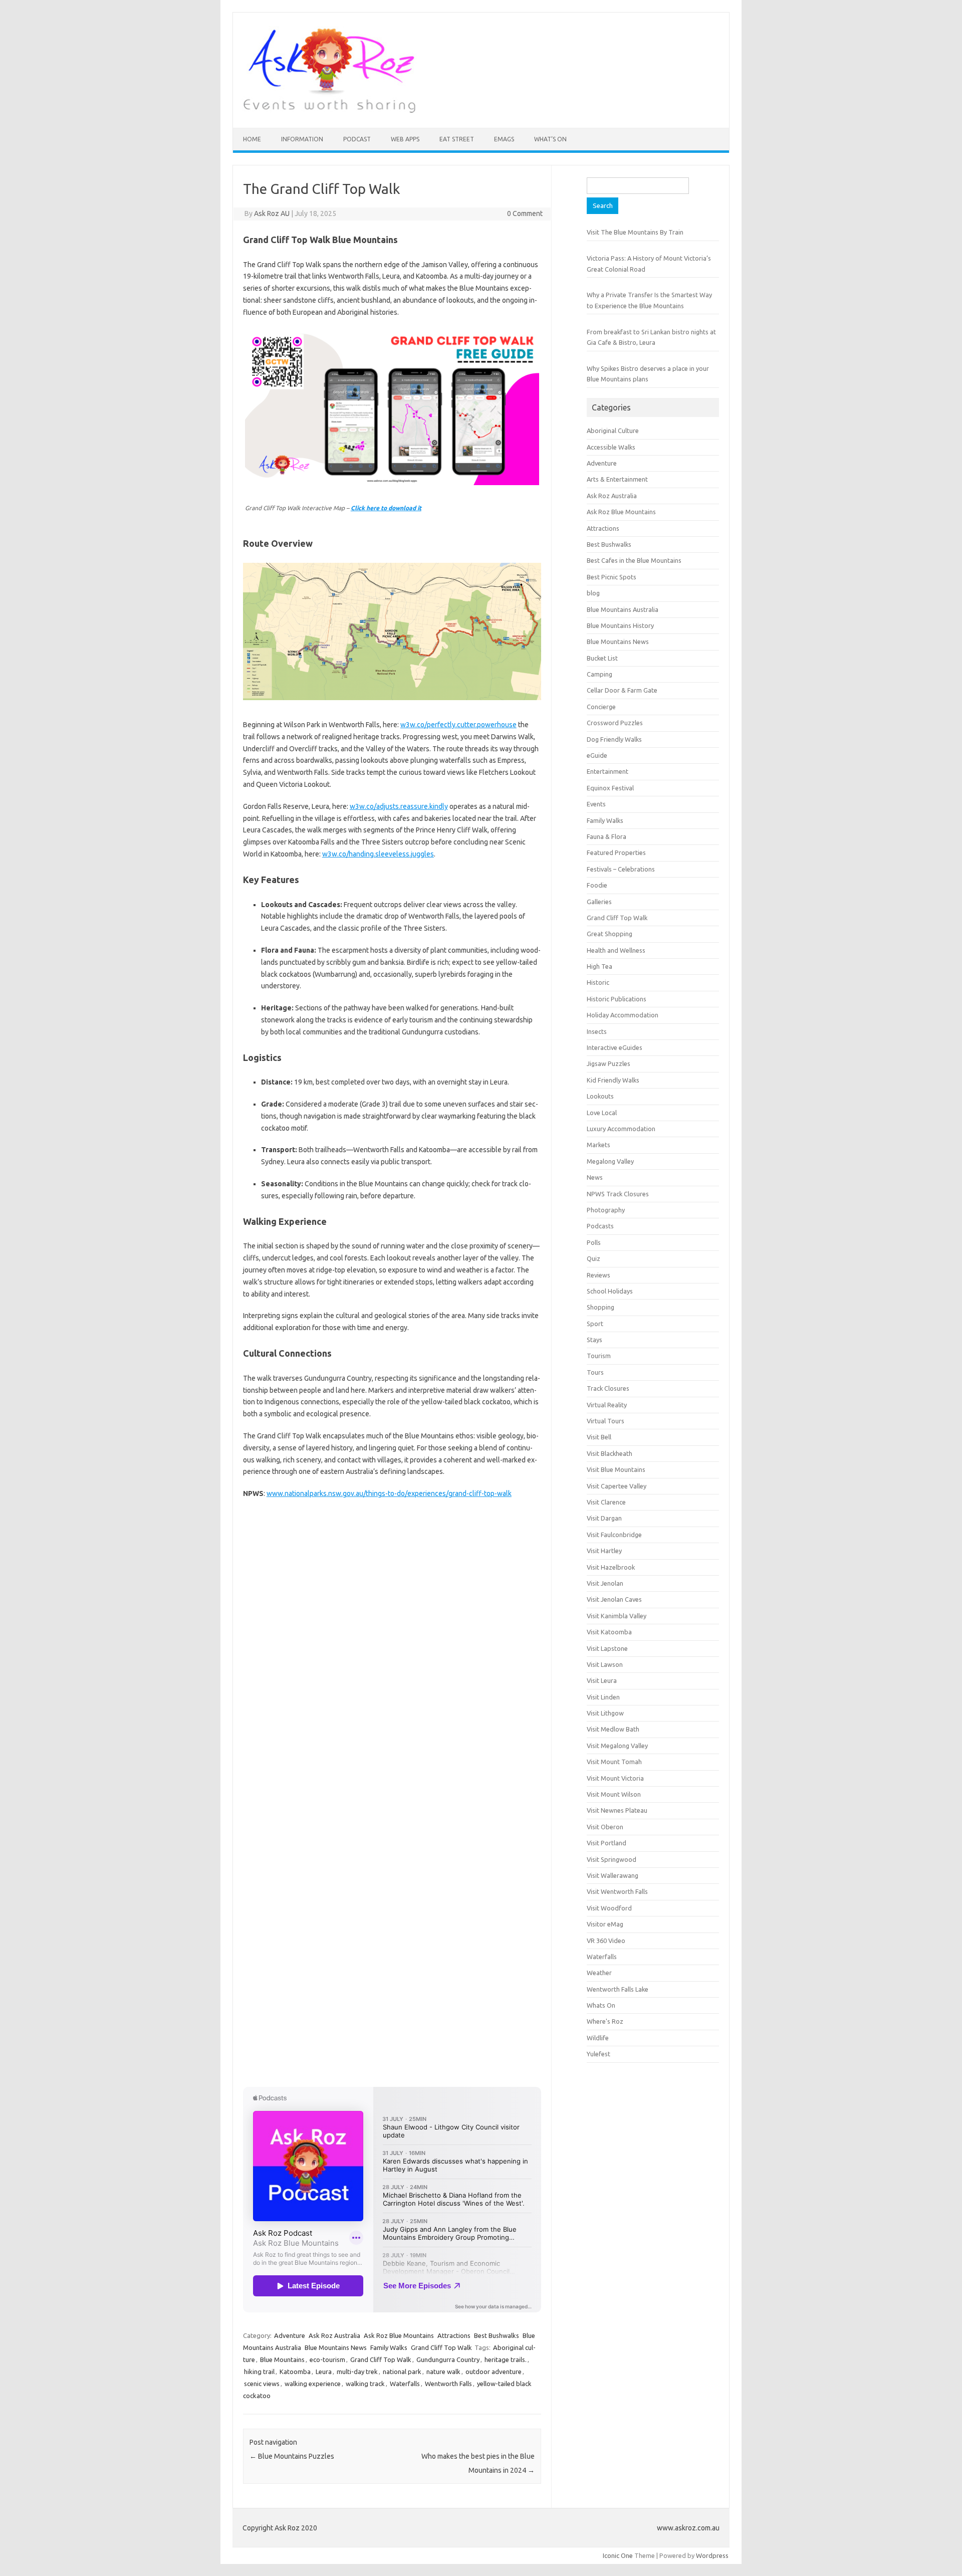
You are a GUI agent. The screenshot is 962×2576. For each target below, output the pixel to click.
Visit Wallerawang (613, 1875)
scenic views (262, 2384)
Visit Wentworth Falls (617, 1891)
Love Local (602, 1113)
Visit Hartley (604, 1551)
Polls (594, 1242)
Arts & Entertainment (617, 479)
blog (593, 593)
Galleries (599, 902)
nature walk (443, 2372)
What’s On (550, 139)
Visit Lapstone (607, 1648)
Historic (598, 982)
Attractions (454, 2335)
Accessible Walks (611, 447)
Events (596, 804)
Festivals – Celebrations (621, 869)
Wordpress (712, 2555)
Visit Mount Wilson (614, 1794)
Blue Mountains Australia (623, 609)
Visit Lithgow (605, 1713)
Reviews (598, 1275)
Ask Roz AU (272, 213)
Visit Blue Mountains (616, 1469)
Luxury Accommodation (621, 1129)
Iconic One (618, 2555)
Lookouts (600, 1096)
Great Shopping (610, 934)
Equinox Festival (610, 788)
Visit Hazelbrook (611, 1567)
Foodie (597, 885)
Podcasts (600, 1226)
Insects (597, 1031)
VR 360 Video (606, 1941)
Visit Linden (603, 1697)
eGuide (597, 755)
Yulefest (598, 2054)
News (595, 1177)
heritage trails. (506, 2359)
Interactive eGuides (615, 1047)
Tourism (599, 1356)
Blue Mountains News (336, 2347)
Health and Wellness (616, 950)
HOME (252, 139)
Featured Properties (616, 852)
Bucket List (602, 658)
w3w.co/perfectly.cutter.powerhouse (458, 725)
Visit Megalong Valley (617, 1746)
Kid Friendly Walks (613, 1080)
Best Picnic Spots (612, 577)
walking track (365, 2384)
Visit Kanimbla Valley (617, 1616)
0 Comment (525, 213)
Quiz (593, 1258)
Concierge (601, 707)
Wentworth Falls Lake (618, 1989)
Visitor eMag (605, 1924)
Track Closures (608, 1388)
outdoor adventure (494, 2372)
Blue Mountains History (620, 625)
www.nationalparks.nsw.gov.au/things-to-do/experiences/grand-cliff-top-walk (389, 1493)
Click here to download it (386, 508)
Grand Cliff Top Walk (441, 2347)
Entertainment (608, 771)
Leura (324, 2372)
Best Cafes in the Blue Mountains (634, 560)
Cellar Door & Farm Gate (622, 690)
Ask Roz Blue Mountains (399, 2335)
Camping (599, 674)
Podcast (357, 139)
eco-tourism (327, 2359)
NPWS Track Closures (618, 1194)
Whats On (601, 2005)
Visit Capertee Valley (617, 1486)
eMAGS (504, 139)
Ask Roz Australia (334, 2335)
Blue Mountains (282, 2359)
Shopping (600, 1307)
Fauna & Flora (607, 836)
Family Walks (389, 2347)
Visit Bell (599, 1437)
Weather (599, 1973)
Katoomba (295, 2372)
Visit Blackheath (610, 1453)
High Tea (599, 966)
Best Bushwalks (497, 2335)
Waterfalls (405, 2384)
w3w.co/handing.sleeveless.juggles (378, 854)
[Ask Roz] (329, 111)
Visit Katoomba (609, 1632)
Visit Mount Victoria (615, 1778)
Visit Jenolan (605, 1583)
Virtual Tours (606, 1421)
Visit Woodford (609, 1908)
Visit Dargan (604, 1518)
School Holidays (610, 1291)
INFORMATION (302, 139)
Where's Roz (605, 2021)
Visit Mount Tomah (614, 1762)
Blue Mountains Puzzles (292, 2456)
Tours (595, 1372)
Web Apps (405, 139)
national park (402, 2372)
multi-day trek (357, 2372)
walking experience (313, 2384)
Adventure (290, 2335)
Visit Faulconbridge (614, 1535)
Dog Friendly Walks (614, 739)
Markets (598, 1145)
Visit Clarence (606, 1502)
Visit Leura (602, 1680)
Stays (594, 1340)
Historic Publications (617, 999)
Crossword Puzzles (615, 723)
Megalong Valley (610, 1161)
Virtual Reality (607, 1405)
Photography (606, 1210)
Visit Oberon (605, 1827)
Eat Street (457, 139)
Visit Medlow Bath (613, 1729)
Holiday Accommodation (623, 1015)
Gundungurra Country (448, 2359)
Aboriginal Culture (613, 431)
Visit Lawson (605, 1664)
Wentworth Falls (448, 2384)
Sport (595, 1324)
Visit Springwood (612, 1859)
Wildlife (598, 2038)
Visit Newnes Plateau (617, 1810)
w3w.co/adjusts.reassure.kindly (399, 806)
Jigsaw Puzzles (609, 1063)
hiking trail (259, 2372)
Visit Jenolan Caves (614, 1599)
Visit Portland (607, 1843)
